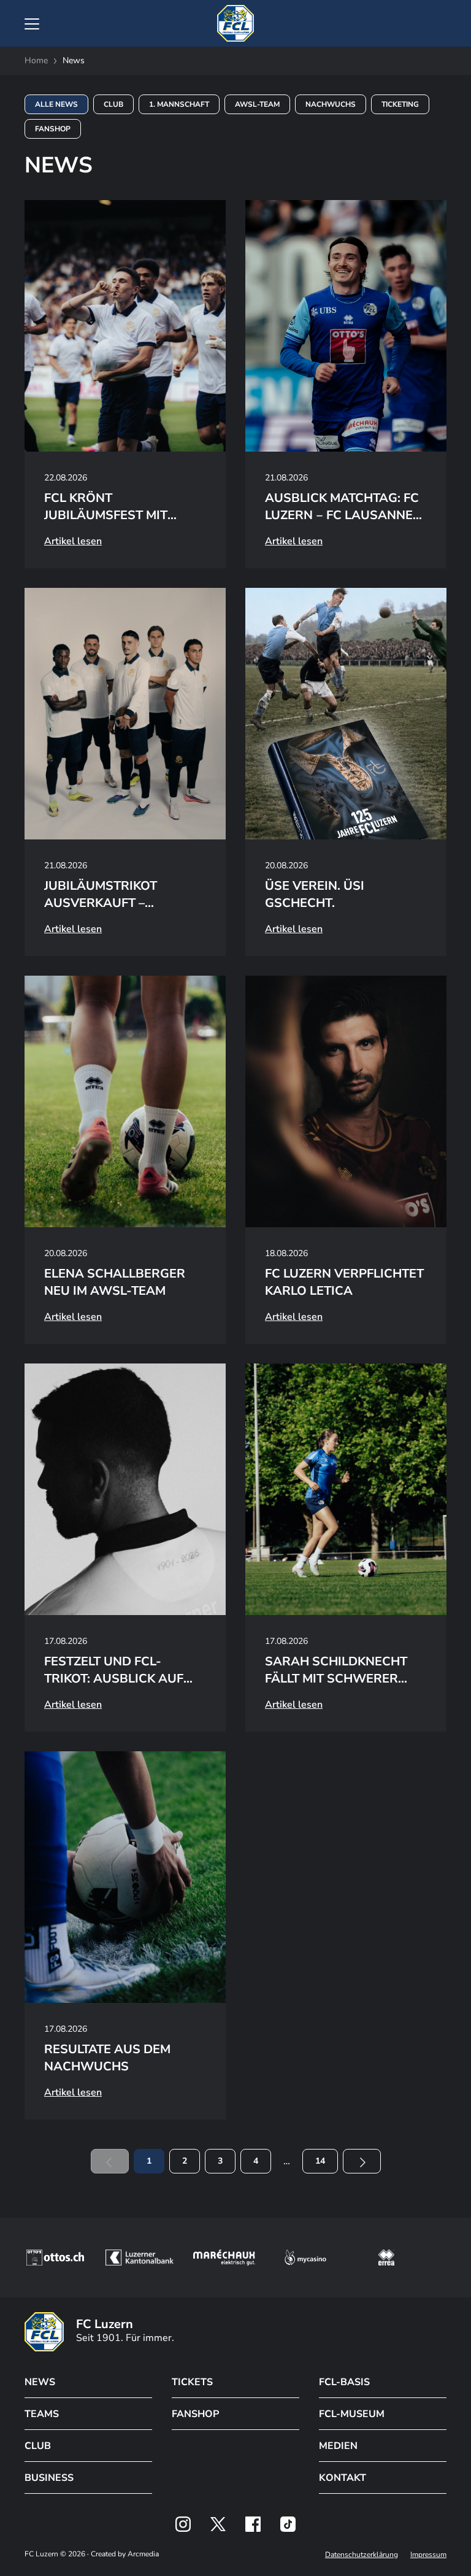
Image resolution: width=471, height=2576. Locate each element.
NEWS (40, 2382)
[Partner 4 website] (305, 2258)
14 (320, 2161)
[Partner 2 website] (140, 2258)
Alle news (56, 104)
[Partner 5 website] (386, 2258)
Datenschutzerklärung (362, 2555)
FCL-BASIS (344, 2382)
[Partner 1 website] (55, 2258)
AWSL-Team (257, 104)
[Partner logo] (183, 2524)
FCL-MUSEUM (352, 2414)
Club (113, 104)
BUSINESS (49, 2478)
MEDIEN (338, 2446)
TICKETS (192, 2382)
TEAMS (42, 2414)
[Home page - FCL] (235, 23)
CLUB (38, 2446)
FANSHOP (195, 2414)
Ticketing (400, 104)
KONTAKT (343, 2478)
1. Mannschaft (179, 104)
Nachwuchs (331, 104)
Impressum (428, 2555)
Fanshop (53, 129)
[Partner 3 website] (224, 2258)
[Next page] (362, 2161)
